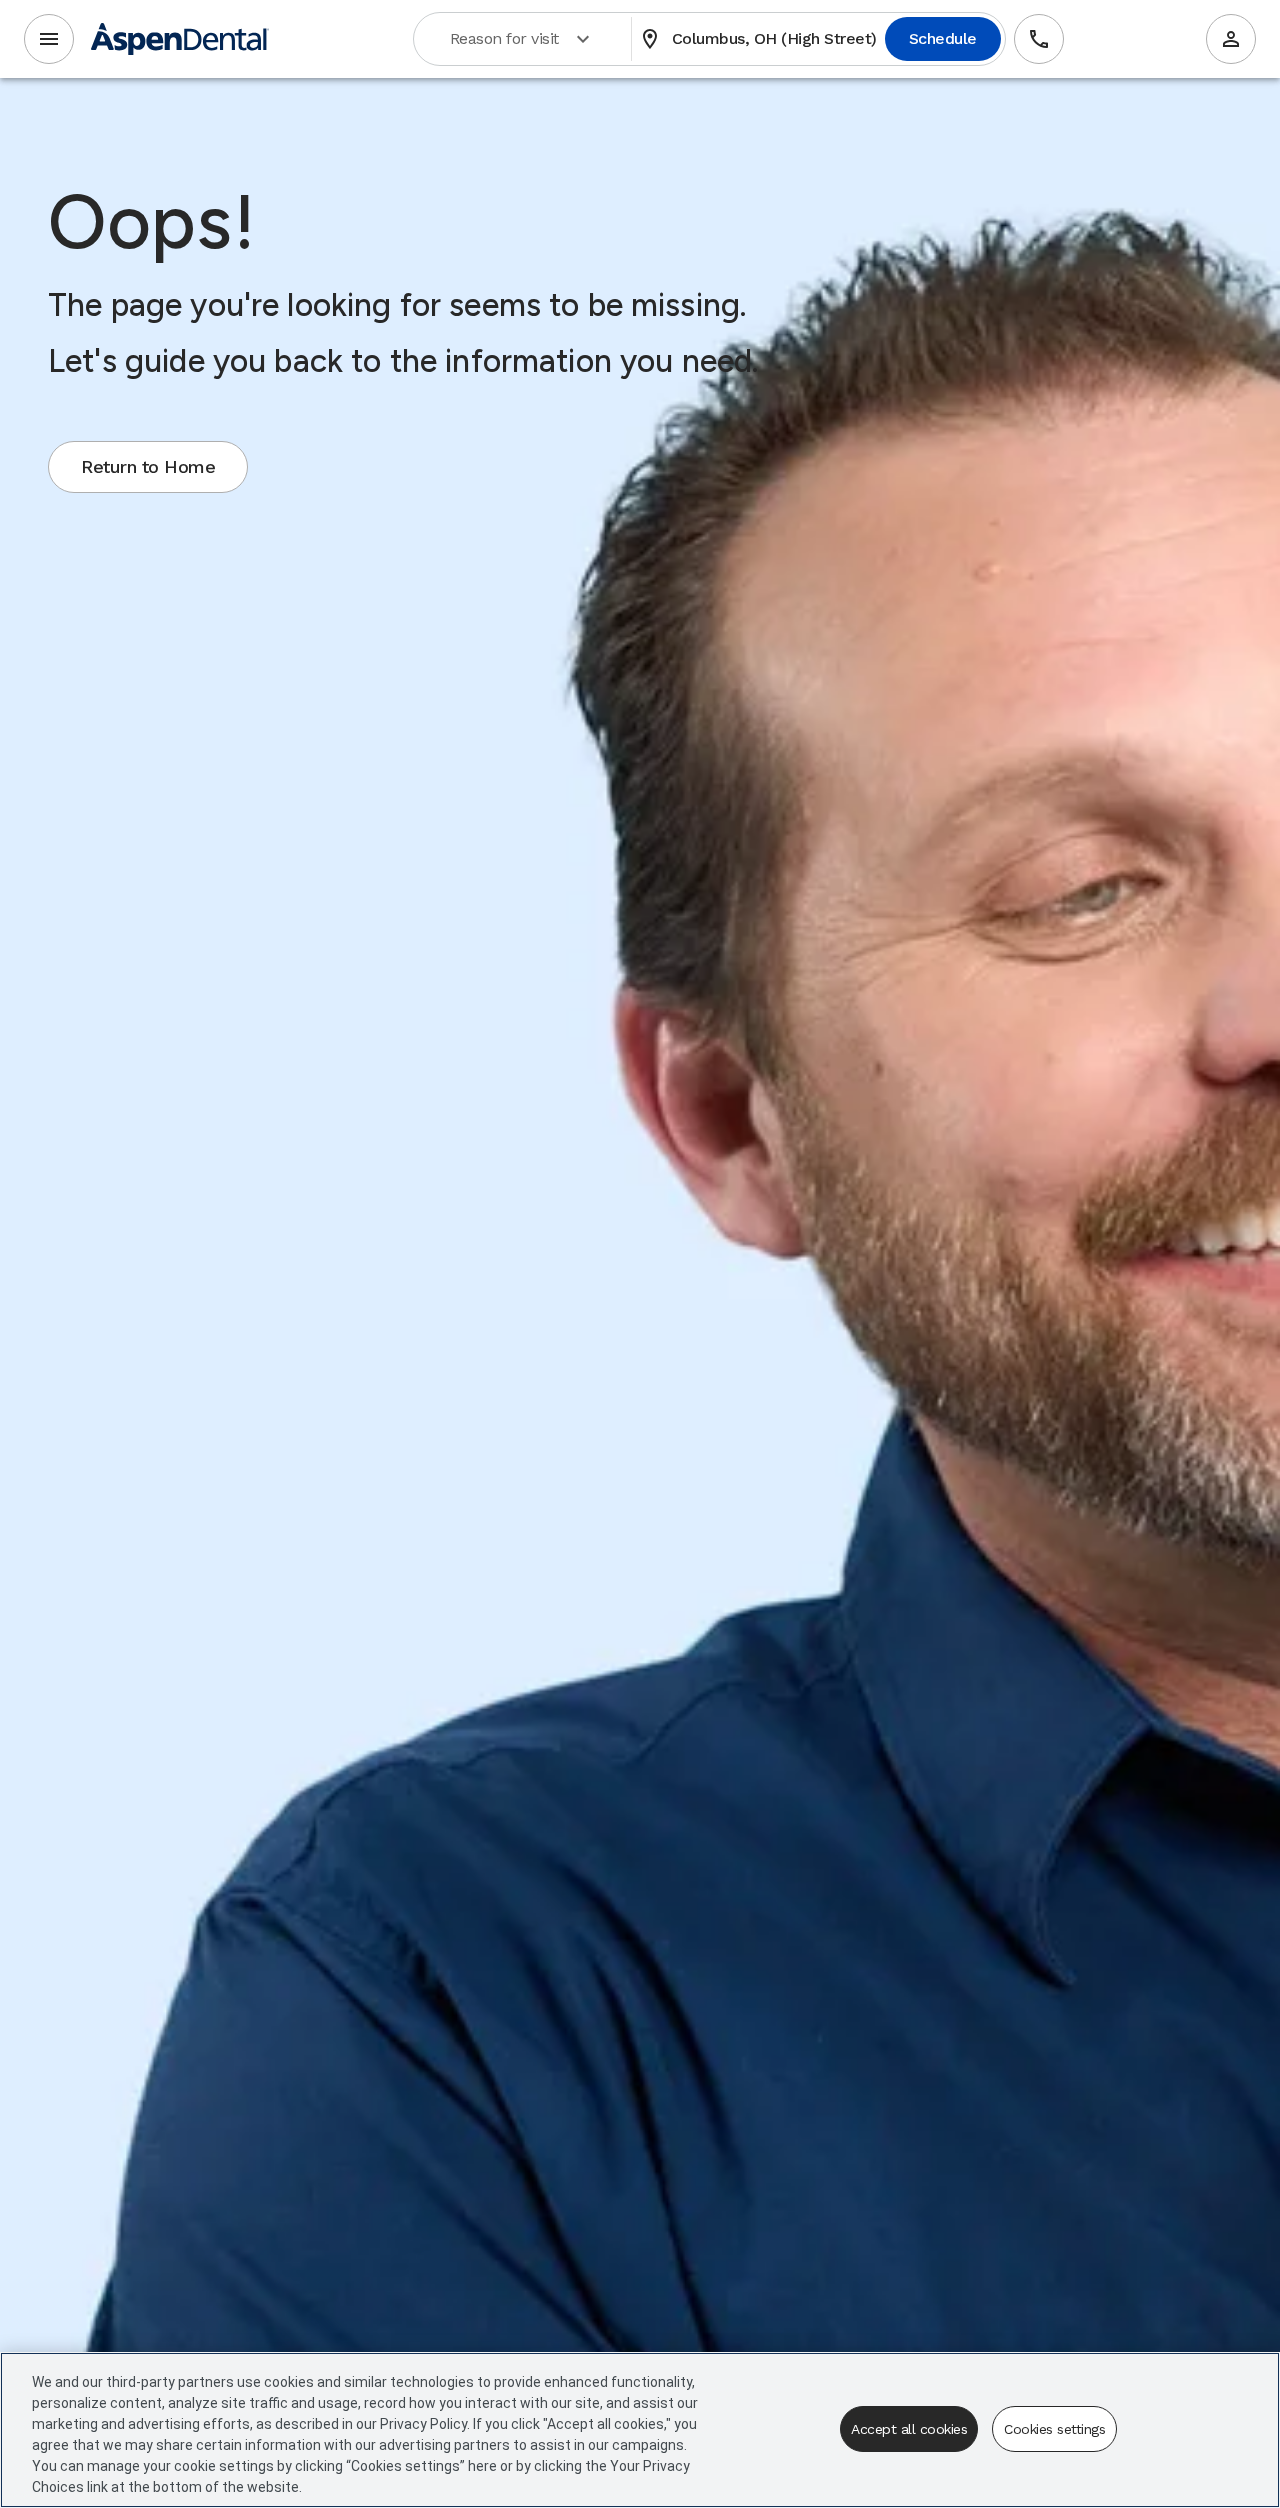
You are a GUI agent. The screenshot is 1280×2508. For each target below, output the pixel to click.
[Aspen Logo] (180, 39)
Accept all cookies (909, 2429)
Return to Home (148, 466)
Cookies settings (1054, 2429)
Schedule (943, 38)
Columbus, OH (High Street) (758, 39)
